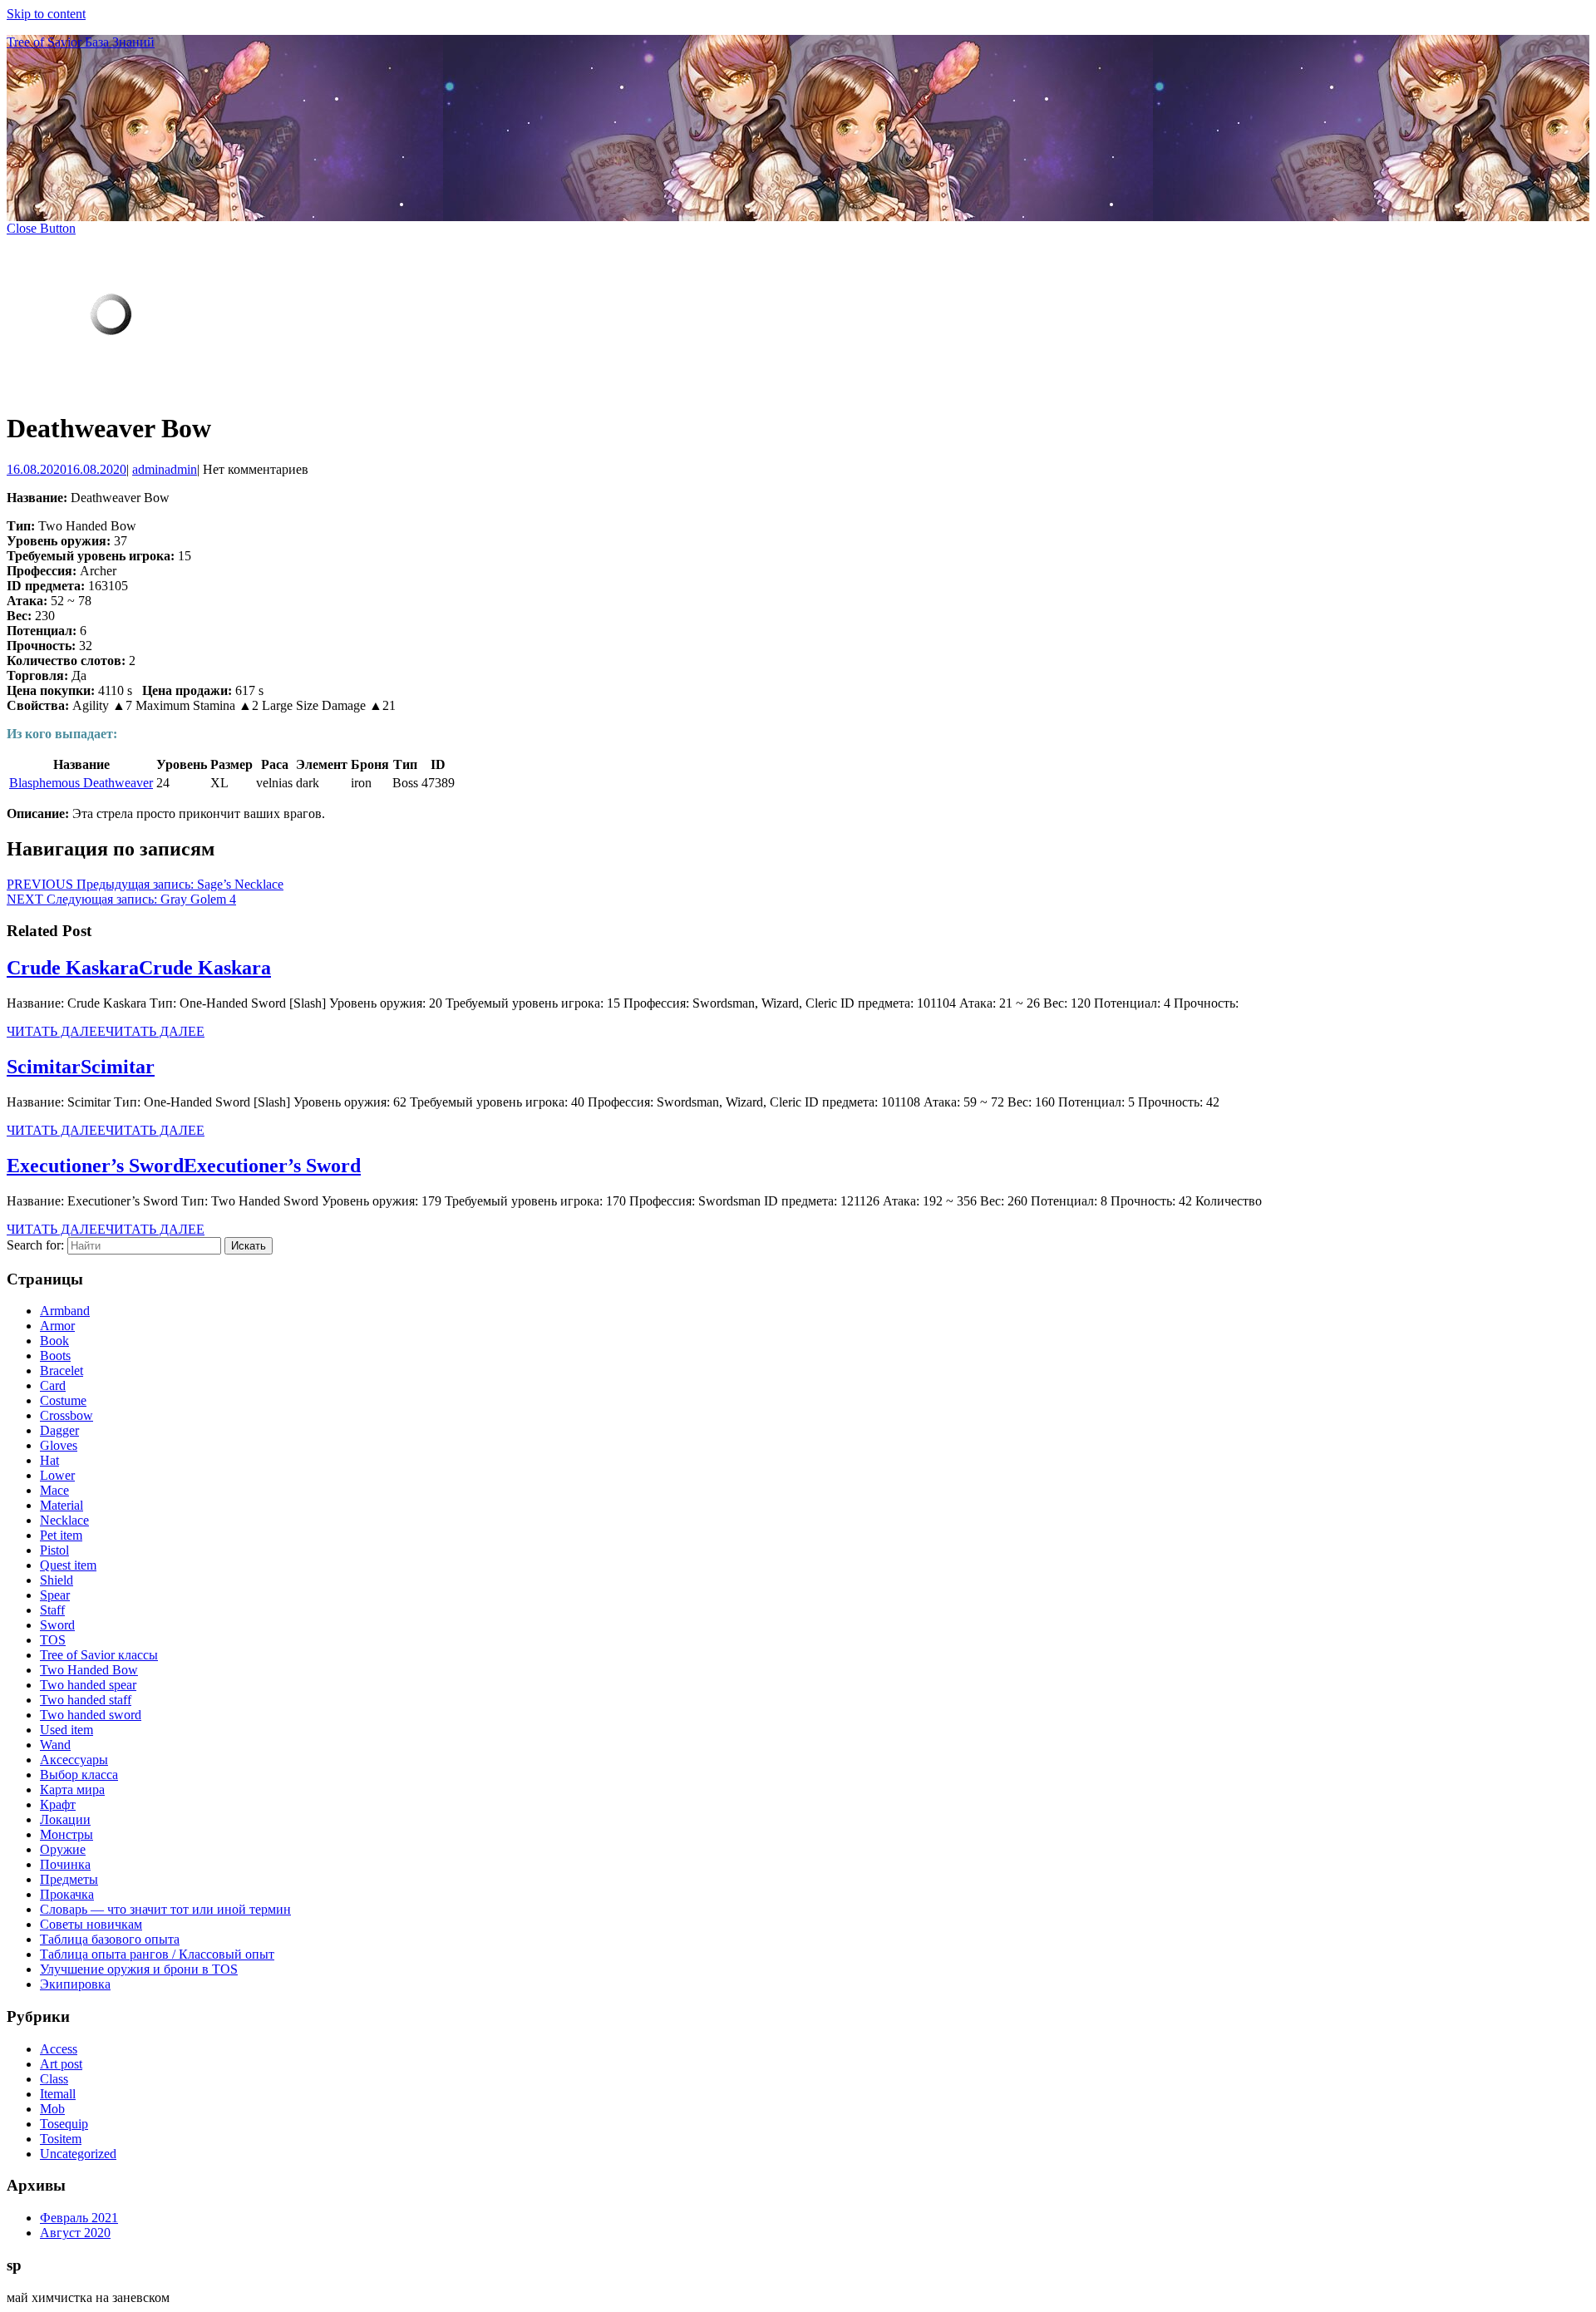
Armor (57, 1326)
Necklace (64, 1520)
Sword (57, 1625)
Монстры (66, 1834)
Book (54, 1341)
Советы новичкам (91, 1924)
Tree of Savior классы (99, 1655)
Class (54, 2079)
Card (53, 1385)
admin (165, 469)
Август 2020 (75, 2233)
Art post (61, 2064)
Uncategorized (78, 2154)
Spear (55, 1595)
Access (59, 2049)
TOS (53, 1640)
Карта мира (72, 1789)
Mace (54, 1490)
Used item (66, 1730)
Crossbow (66, 1415)
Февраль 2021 (79, 2218)
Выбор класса (79, 1775)
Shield (57, 1580)
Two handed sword (91, 1715)
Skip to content (46, 14)
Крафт (58, 1804)
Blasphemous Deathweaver (81, 783)
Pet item (61, 1535)
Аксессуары (74, 1760)
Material (62, 1505)
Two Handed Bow (89, 1670)
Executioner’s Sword (184, 1166)
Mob (52, 2109)
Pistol (54, 1550)
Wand (55, 1745)
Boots (55, 1356)
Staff (52, 1610)
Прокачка (67, 1894)
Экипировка (75, 1984)
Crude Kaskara (139, 968)
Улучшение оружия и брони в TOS (139, 1969)
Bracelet (62, 1370)
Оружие (63, 1849)
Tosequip (64, 2124)
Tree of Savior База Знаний (81, 42)
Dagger (59, 1430)
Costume (63, 1400)
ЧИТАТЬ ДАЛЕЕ (106, 1031)
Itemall (58, 2094)
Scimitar (81, 1067)
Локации (65, 1819)
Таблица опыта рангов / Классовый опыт (157, 1954)
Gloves (59, 1445)
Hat (49, 1460)
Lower (57, 1475)
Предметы (69, 1879)
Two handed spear (88, 1685)
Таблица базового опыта (110, 1939)
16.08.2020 (66, 469)
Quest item (68, 1565)
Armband (65, 1311)
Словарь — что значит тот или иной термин (165, 1909)
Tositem (61, 2139)
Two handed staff (86, 1700)
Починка (65, 1864)
